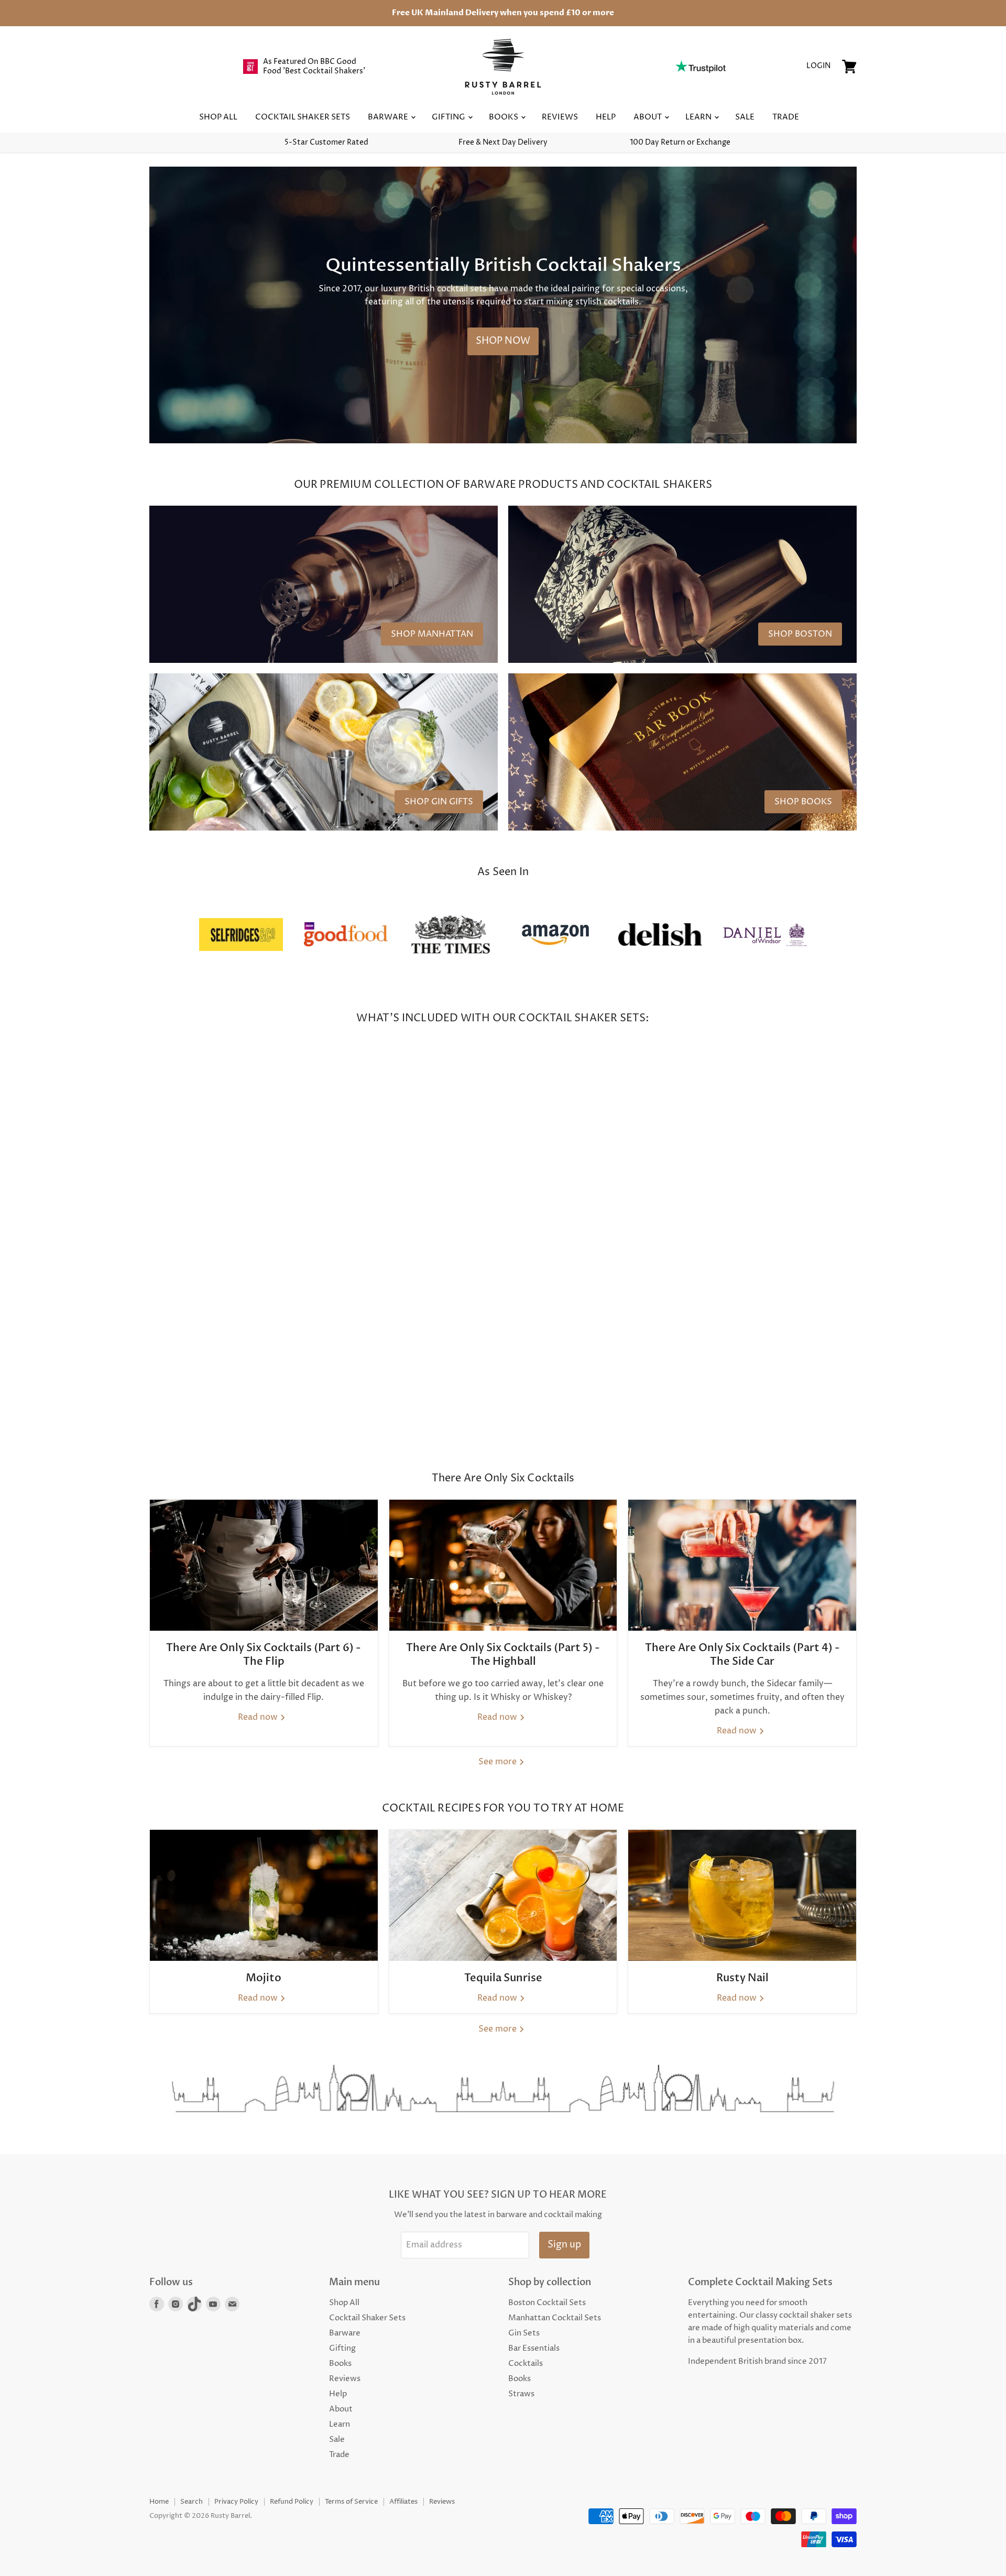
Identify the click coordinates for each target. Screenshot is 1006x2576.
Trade (786, 117)
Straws (521, 2394)
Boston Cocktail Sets (547, 2303)
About (648, 117)
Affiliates (403, 2502)
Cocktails (526, 2364)
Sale (745, 117)
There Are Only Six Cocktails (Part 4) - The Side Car (742, 1655)
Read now (259, 1717)
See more (499, 1762)
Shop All (218, 117)
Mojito (264, 1978)
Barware (389, 117)
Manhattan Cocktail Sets (555, 2318)
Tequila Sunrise (503, 1978)
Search (192, 2502)
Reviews (560, 117)
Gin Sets (524, 2333)
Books (504, 117)
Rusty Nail (742, 1978)
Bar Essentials (534, 2348)
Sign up (564, 2245)
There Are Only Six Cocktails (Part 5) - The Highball (503, 1655)
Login (818, 66)
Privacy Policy (236, 2502)
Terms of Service (351, 2502)
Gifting (449, 117)
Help (606, 117)
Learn (699, 117)
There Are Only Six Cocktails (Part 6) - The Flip (264, 1655)
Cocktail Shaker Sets (303, 117)
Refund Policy (292, 2502)
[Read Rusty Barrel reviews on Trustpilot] (700, 67)
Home (159, 2502)
